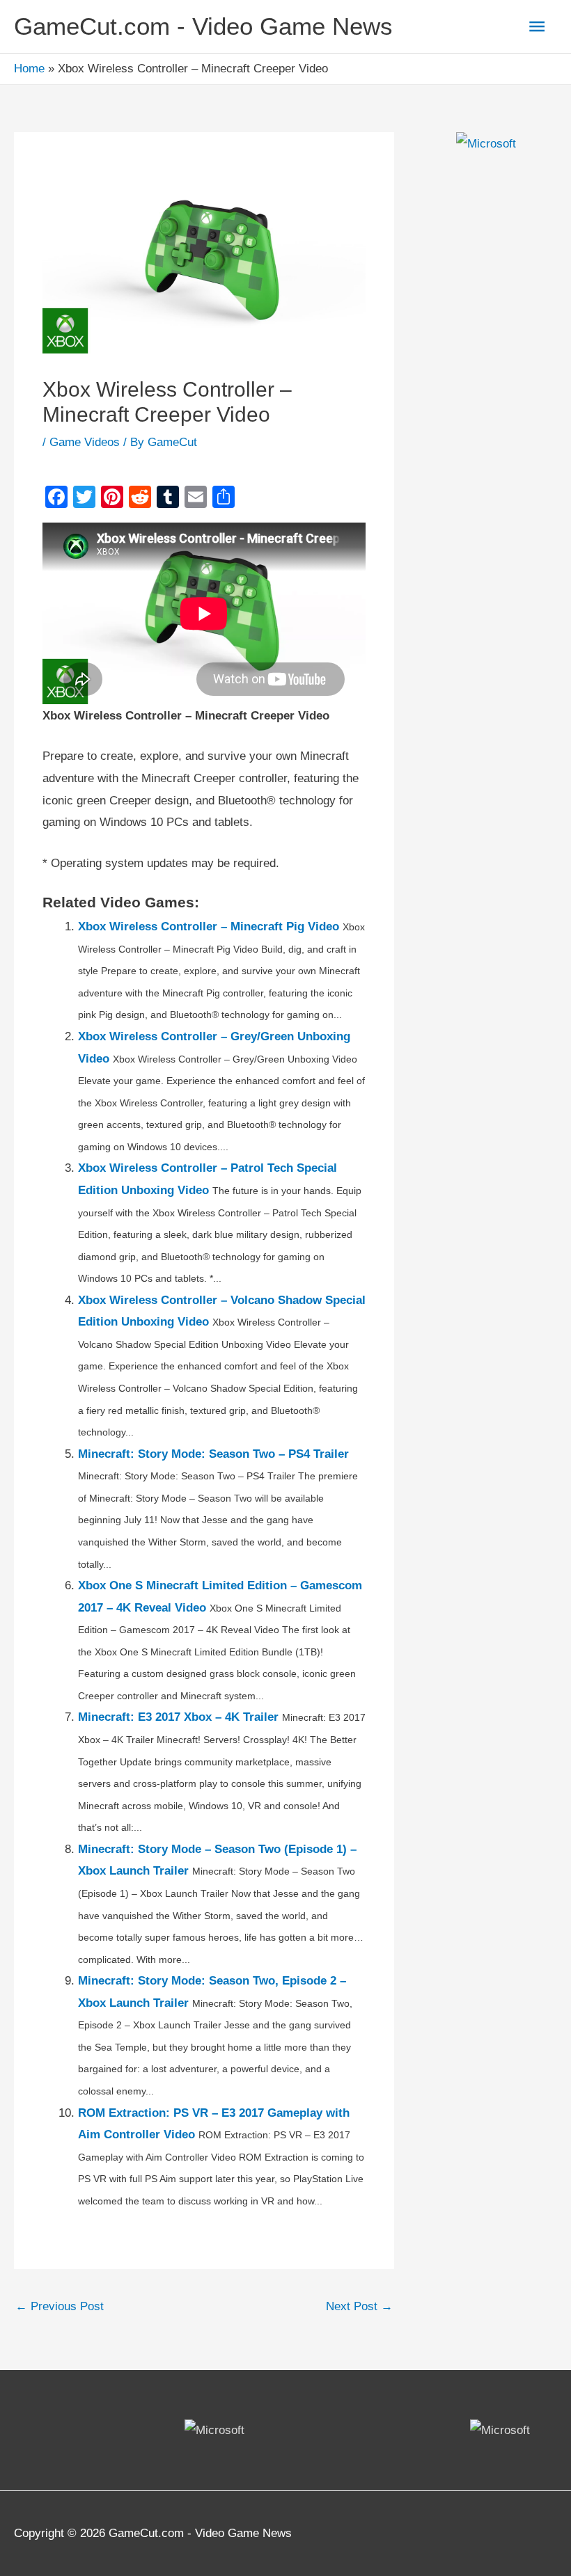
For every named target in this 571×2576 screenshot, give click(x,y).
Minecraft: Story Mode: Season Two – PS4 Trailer (213, 1454)
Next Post (359, 2306)
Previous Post (60, 2306)
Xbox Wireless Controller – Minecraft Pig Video (209, 927)
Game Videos (85, 442)
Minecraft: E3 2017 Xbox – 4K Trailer (178, 1717)
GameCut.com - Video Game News (203, 26)
